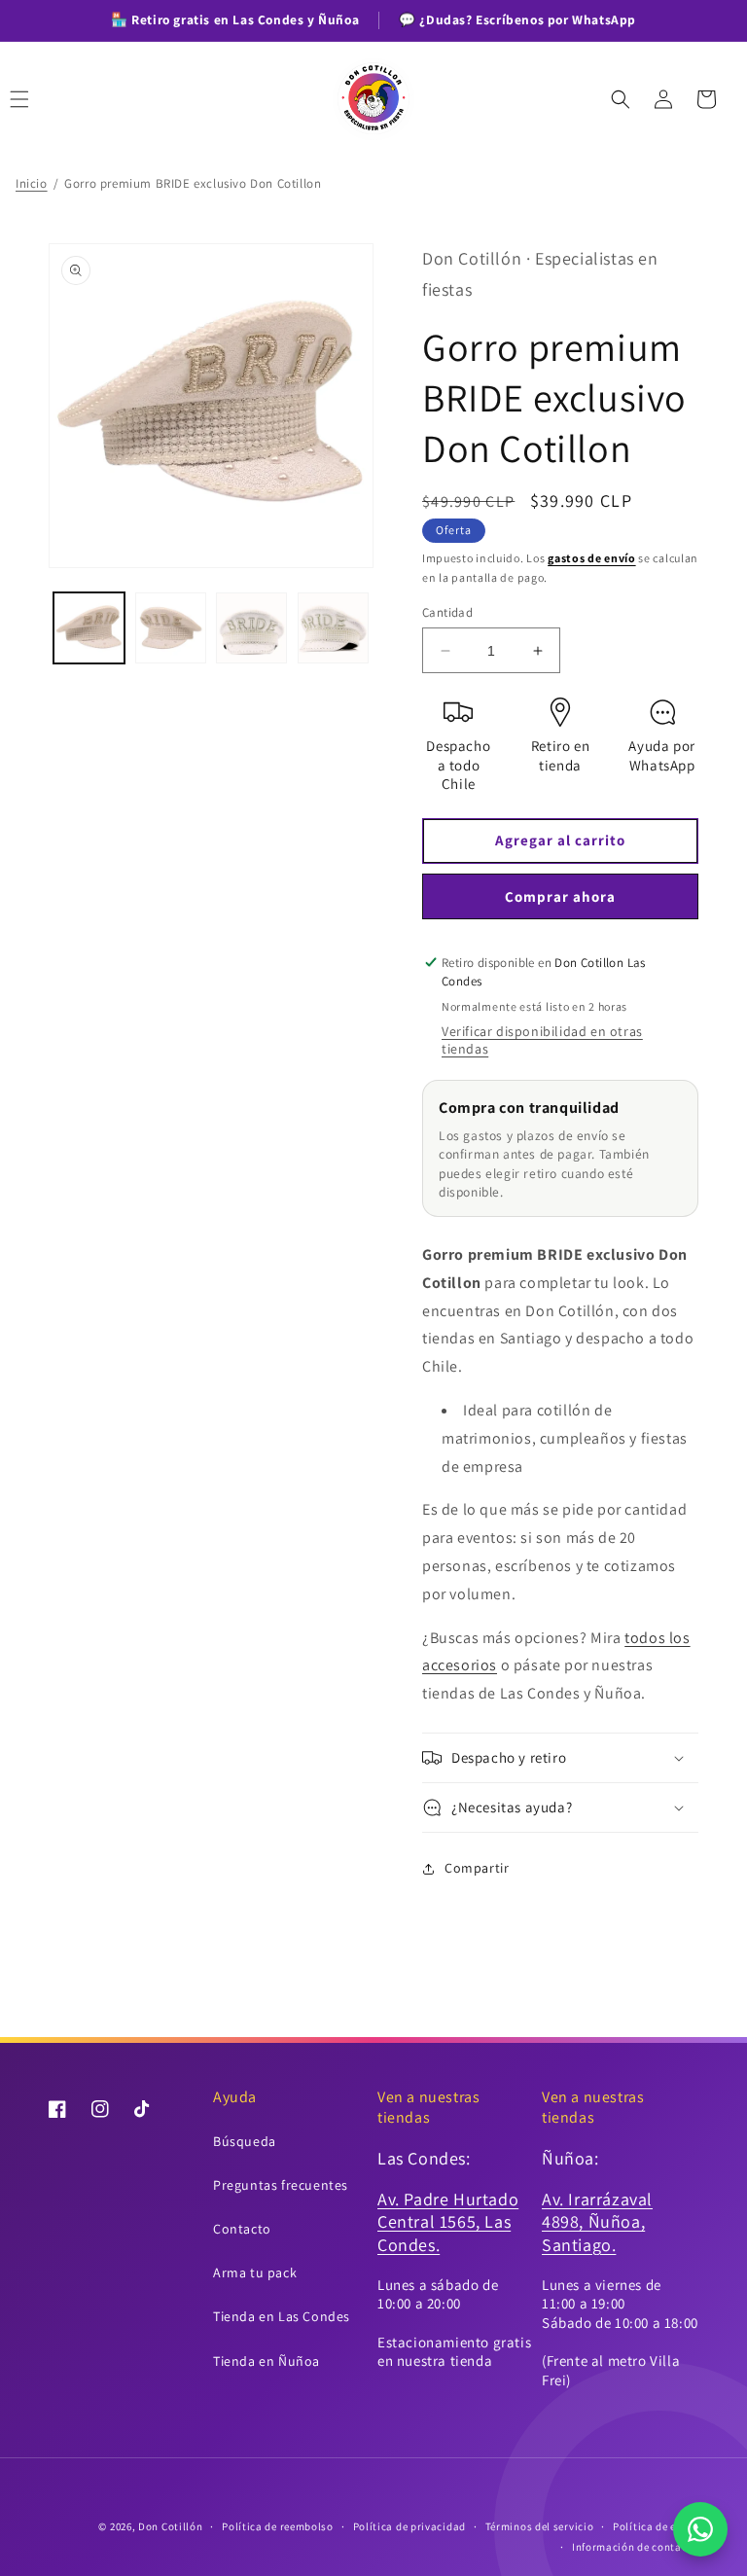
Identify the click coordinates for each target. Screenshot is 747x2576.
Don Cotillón (170, 2526)
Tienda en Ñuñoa (267, 2361)
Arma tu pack (255, 2272)
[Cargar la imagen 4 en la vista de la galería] (333, 628)
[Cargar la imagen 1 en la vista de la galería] (89, 628)
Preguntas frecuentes (281, 2185)
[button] (41, 99)
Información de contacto (635, 2547)
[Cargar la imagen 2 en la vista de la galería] (171, 628)
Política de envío (656, 2526)
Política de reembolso (278, 2526)
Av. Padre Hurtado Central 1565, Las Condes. (448, 2222)
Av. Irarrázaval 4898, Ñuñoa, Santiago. (597, 2222)
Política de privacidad (409, 2526)
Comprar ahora (560, 896)
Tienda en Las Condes (282, 2316)
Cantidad (447, 612)
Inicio (32, 183)
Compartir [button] (477, 1868)
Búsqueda (245, 2141)
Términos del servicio (540, 2526)
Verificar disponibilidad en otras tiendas (542, 1040)
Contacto (242, 2229)
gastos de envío (592, 558)
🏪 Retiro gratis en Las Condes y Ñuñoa (235, 19)
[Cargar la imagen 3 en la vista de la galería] (251, 628)
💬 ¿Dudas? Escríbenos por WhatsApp (517, 19)
